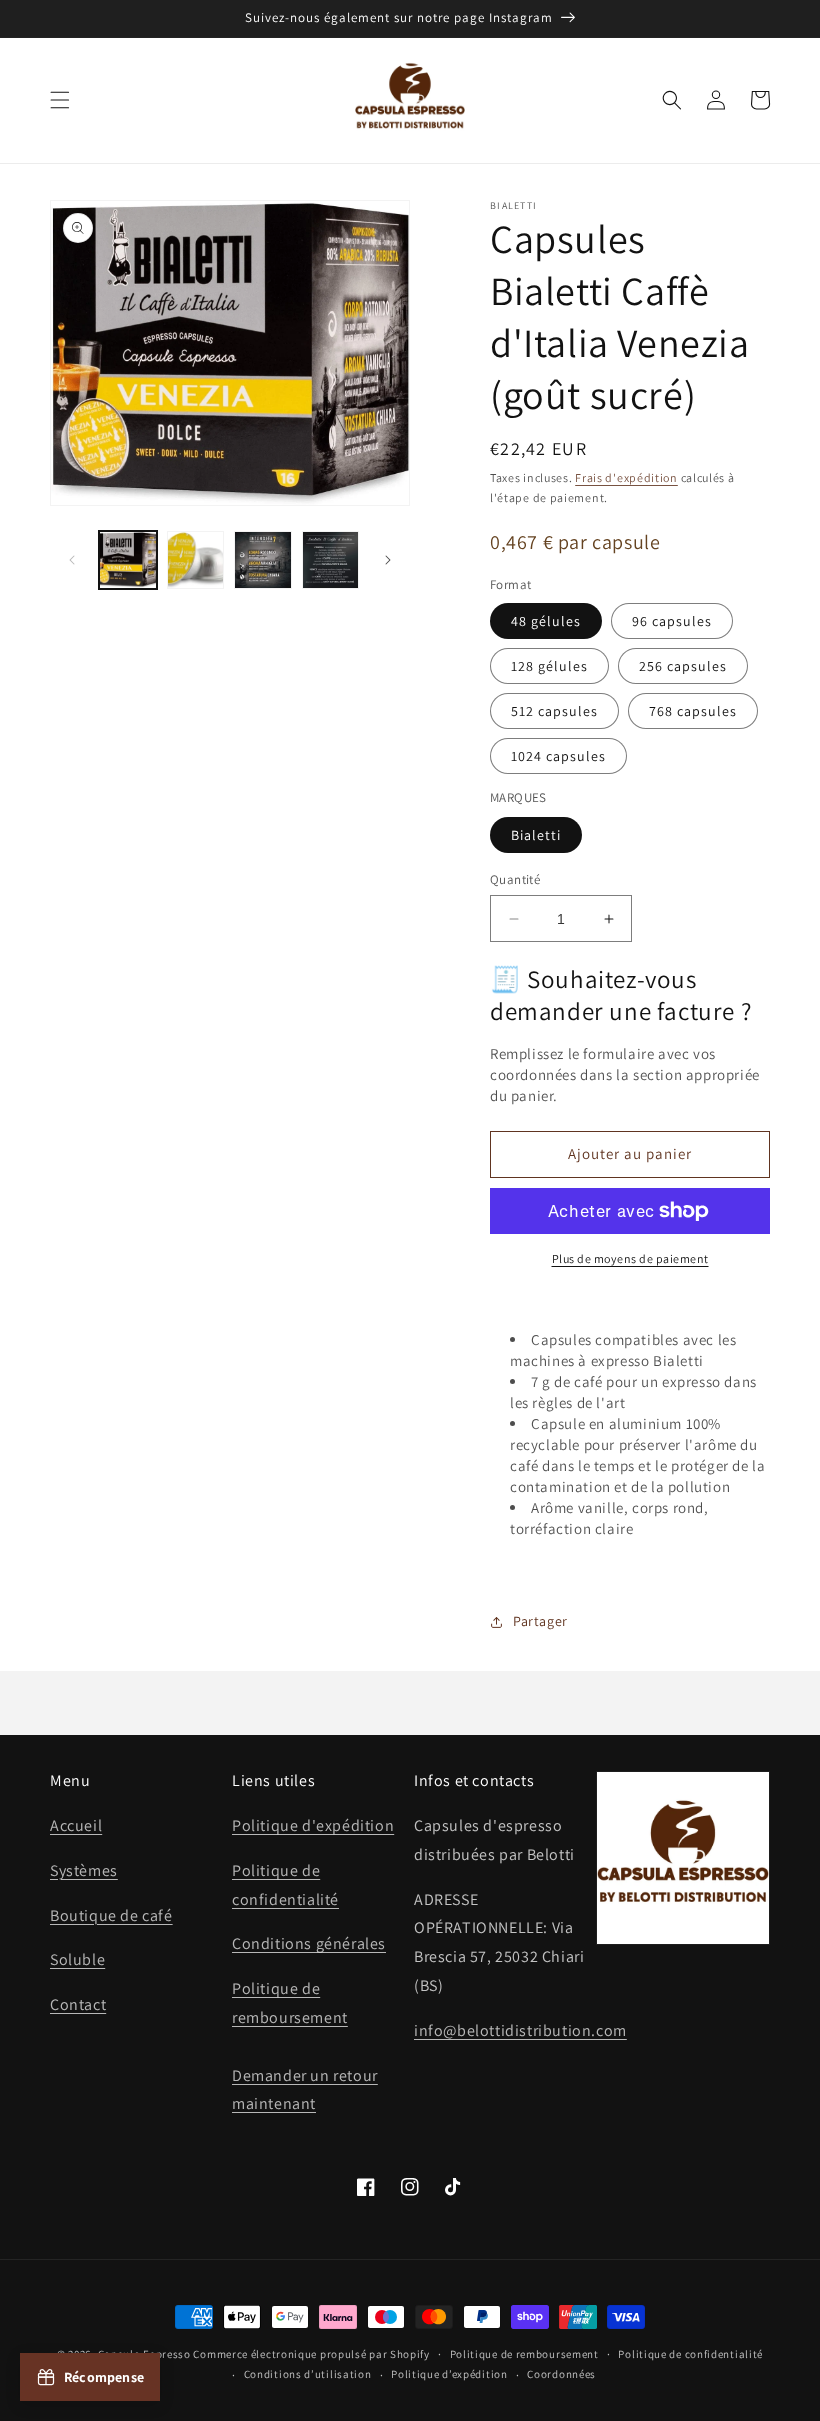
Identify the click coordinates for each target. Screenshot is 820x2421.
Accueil (76, 1825)
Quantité (515, 879)
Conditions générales (309, 1943)
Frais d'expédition (626, 477)
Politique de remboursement (524, 2354)
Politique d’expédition (449, 2374)
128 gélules (549, 666)
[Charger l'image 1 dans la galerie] (128, 560)
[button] (60, 100)
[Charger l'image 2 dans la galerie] (196, 560)
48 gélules (546, 621)
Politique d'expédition (313, 1825)
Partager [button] (540, 1621)
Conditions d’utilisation (308, 2374)
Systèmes (84, 1870)
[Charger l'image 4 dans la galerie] (331, 560)
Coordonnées (561, 2374)
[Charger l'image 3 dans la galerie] (263, 560)
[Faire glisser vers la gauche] (72, 560)
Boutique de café (111, 1915)
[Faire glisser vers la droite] (388, 560)
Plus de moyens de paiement (630, 1258)
